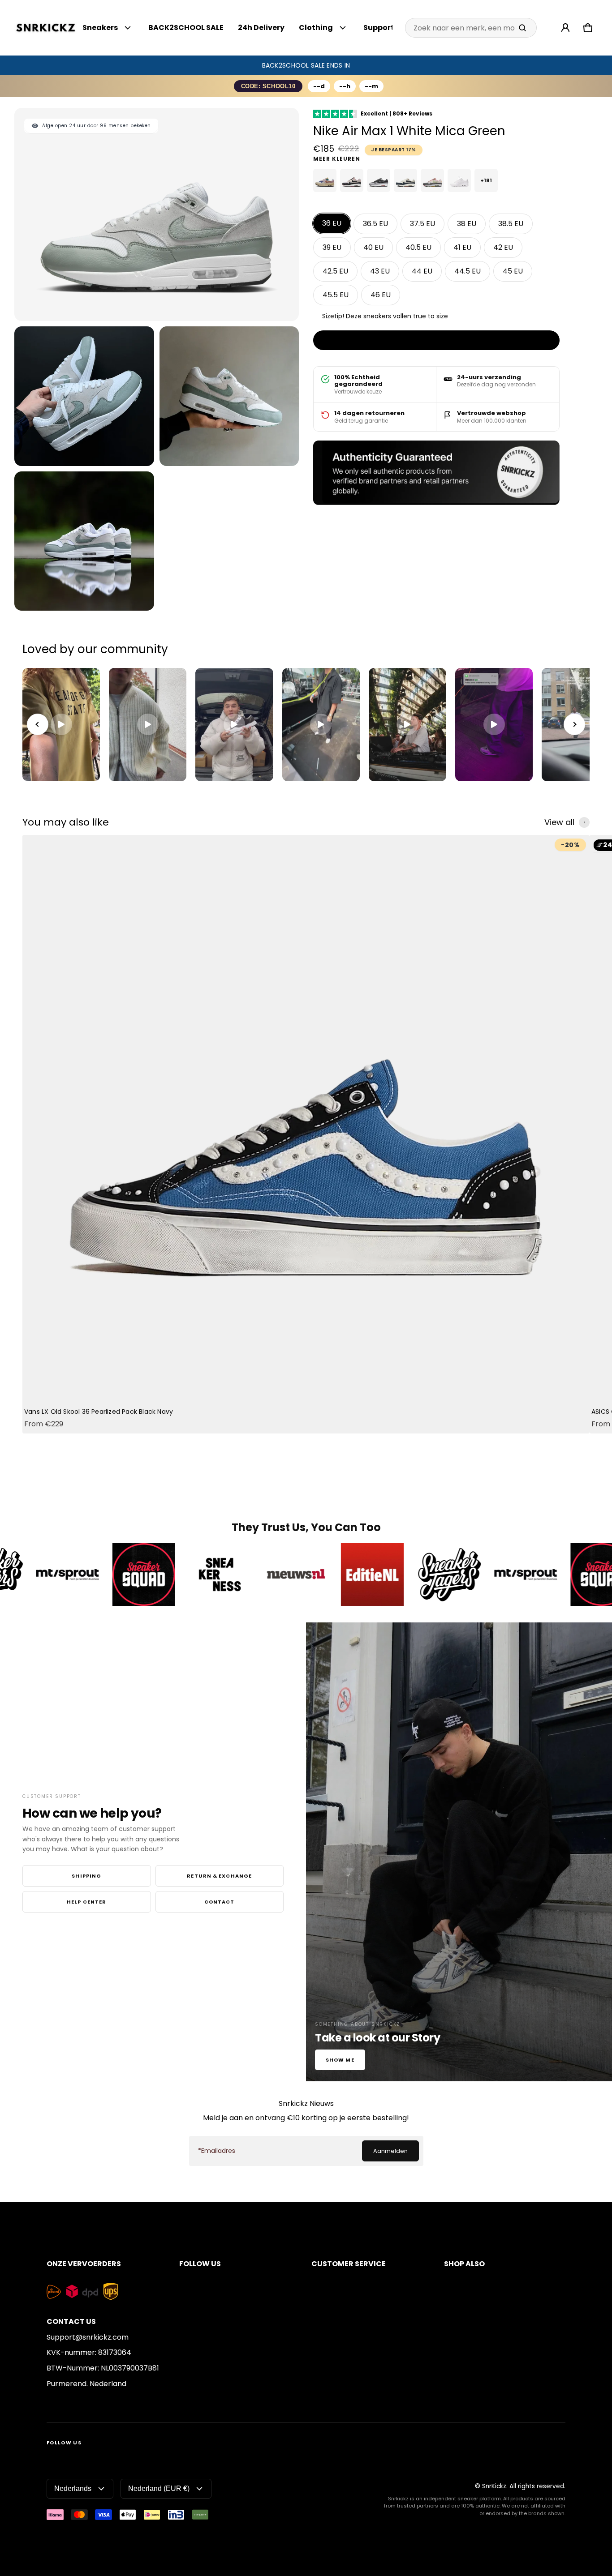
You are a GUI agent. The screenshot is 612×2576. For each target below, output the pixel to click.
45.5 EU (336, 295)
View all (559, 822)
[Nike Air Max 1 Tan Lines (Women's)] (325, 180)
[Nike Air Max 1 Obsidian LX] (405, 180)
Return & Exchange (219, 1876)
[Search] (522, 28)
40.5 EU (418, 247)
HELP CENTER (86, 1902)
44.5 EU (468, 271)
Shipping (86, 1876)
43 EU (380, 271)
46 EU (381, 295)
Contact (220, 1902)
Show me (340, 2060)
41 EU (462, 247)
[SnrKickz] (46, 28)
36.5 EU (375, 224)
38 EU (467, 224)
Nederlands (73, 2488)
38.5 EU (511, 224)
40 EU (373, 247)
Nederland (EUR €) (159, 2488)
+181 (486, 180)
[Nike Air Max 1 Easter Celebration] (432, 180)
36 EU (332, 223)
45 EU (513, 271)
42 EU (503, 247)
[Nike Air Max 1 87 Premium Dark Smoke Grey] (379, 180)
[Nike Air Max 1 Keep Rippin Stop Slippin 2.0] (352, 180)
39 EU (332, 247)
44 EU (422, 271)
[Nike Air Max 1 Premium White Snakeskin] (459, 180)
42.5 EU (335, 271)
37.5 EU (422, 224)
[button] (588, 28)
